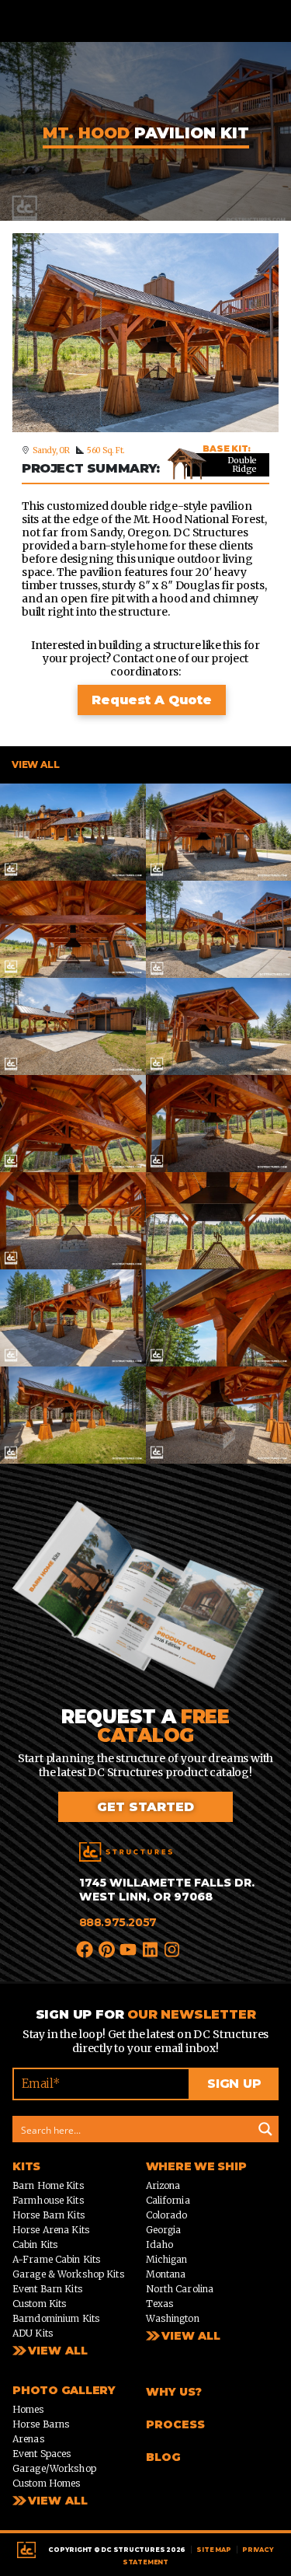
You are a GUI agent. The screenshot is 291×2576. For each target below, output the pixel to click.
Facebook (85, 1948)
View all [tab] (35, 764)
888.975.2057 (118, 1922)
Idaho (160, 2244)
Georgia (164, 2230)
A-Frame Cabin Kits (56, 2259)
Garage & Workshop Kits (68, 2274)
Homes (28, 2409)
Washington (173, 2318)
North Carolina (180, 2289)
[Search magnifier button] (265, 2129)
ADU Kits (33, 2333)
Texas (160, 2304)
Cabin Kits (35, 2244)
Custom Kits (39, 2304)
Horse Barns (41, 2424)
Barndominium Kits (56, 2318)
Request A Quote (152, 700)
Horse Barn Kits (48, 2215)
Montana (166, 2274)
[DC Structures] (126, 1852)
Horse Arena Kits (51, 2230)
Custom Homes (46, 2483)
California (168, 2200)
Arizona (163, 2185)
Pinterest (107, 1948)
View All (58, 2351)
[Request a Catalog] (145, 1603)
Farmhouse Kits (48, 2200)
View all (191, 2336)
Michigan (167, 2259)
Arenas (28, 2439)
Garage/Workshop (54, 2468)
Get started (145, 1807)
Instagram (173, 1948)
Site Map (213, 2550)
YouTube (129, 1948)
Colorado (167, 2215)
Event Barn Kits (47, 2289)
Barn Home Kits (48, 2185)
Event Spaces (42, 2454)
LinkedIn (151, 1948)
